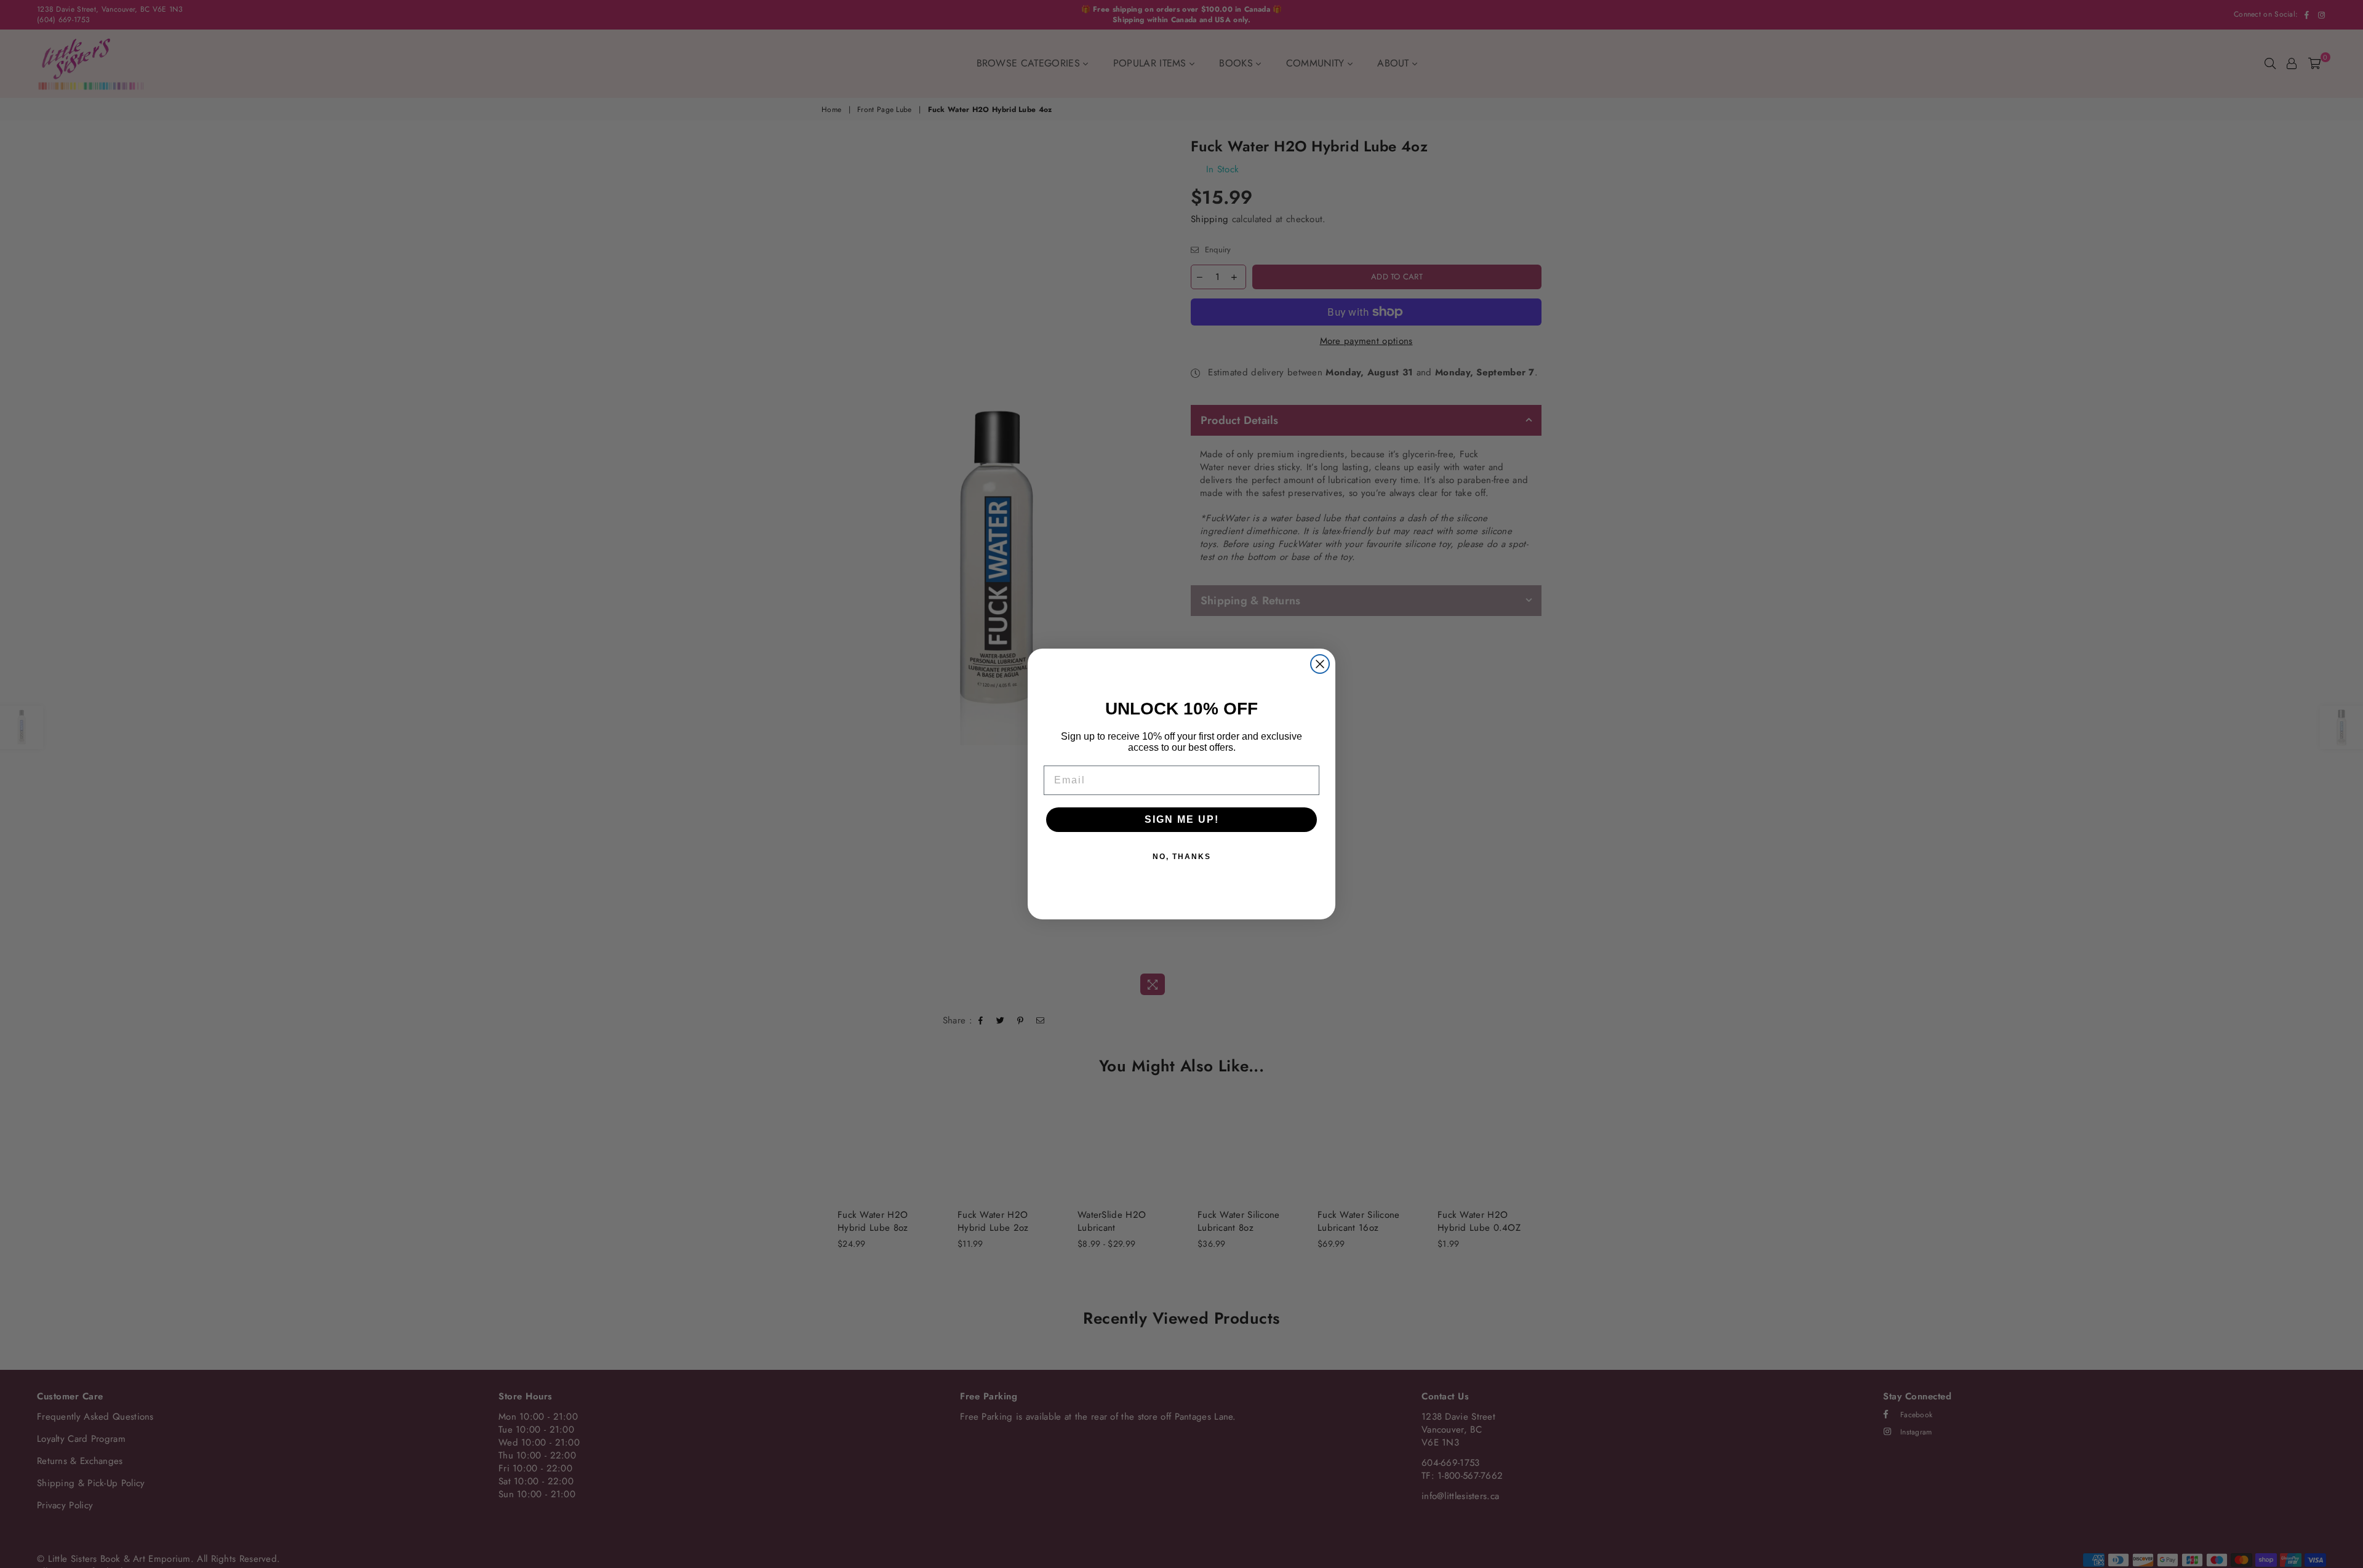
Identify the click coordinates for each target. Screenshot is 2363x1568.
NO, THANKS (1182, 857)
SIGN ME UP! (1182, 819)
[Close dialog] (1320, 664)
